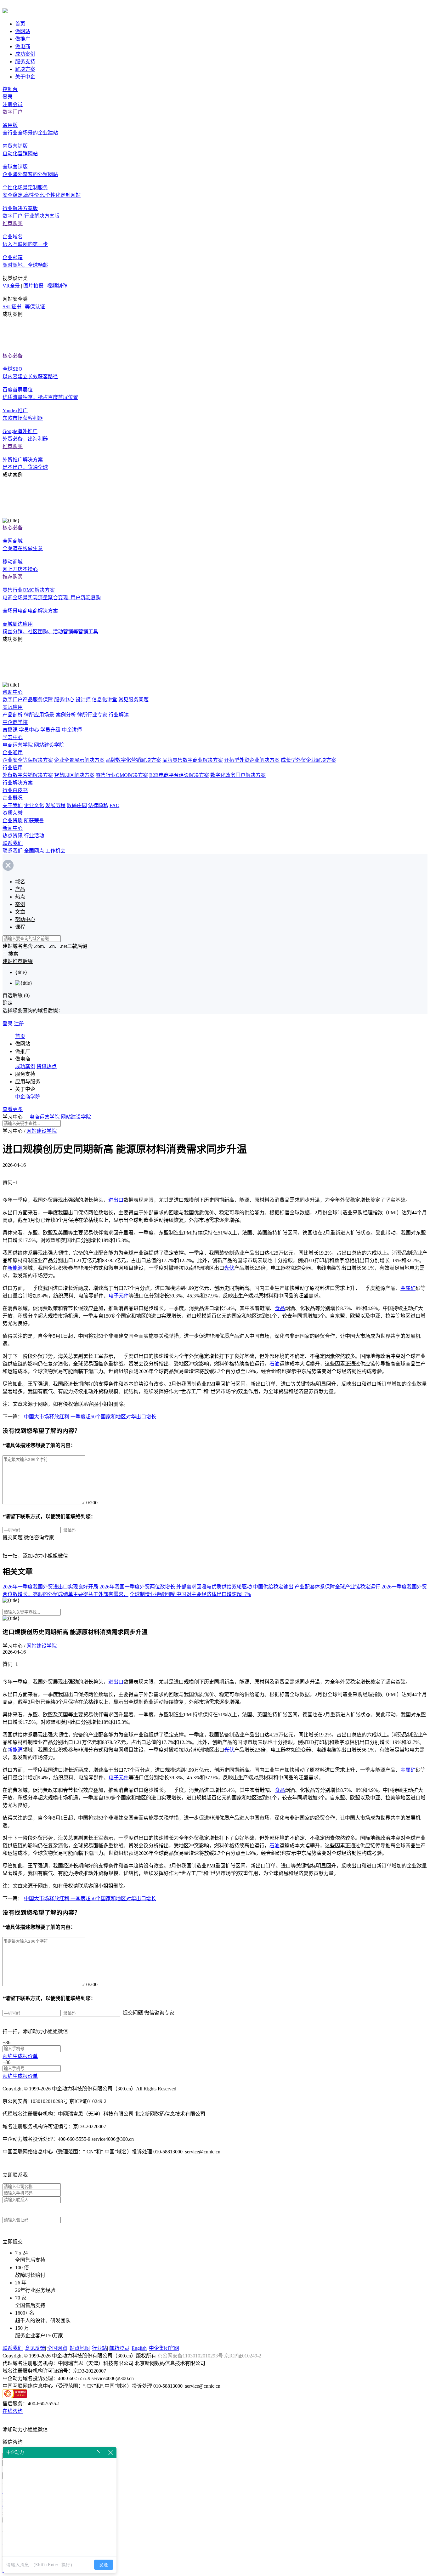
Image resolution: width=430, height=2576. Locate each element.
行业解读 (119, 715)
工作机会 (55, 851)
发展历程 (55, 805)
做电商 (23, 46)
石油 (274, 1364)
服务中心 (64, 700)
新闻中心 (13, 828)
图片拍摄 (33, 286)
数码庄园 (77, 805)
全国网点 (34, 851)
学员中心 (29, 730)
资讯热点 (47, 1066)
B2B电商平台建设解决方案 (179, 775)
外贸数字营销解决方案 (28, 775)
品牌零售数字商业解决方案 (193, 760)
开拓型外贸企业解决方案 (252, 760)
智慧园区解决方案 (74, 775)
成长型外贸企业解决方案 (308, 760)
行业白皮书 (15, 790)
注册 (19, 1024)
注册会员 (13, 104)
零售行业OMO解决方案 (122, 775)
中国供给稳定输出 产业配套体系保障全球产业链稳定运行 (317, 1587)
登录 (8, 97)
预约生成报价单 (20, 2056)
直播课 (10, 730)
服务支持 (25, 62)
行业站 (99, 2348)
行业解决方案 (18, 783)
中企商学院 (15, 722)
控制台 (10, 89)
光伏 (229, 1268)
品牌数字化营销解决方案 (133, 760)
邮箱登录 (119, 2348)
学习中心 (13, 737)
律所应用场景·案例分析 (50, 715)
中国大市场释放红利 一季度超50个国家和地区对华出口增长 (90, 1417)
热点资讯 (13, 836)
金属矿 (408, 1288)
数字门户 (13, 112)
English (139, 2348)
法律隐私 (98, 805)
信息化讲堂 (105, 700)
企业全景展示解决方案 (79, 760)
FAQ (115, 805)
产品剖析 (13, 715)
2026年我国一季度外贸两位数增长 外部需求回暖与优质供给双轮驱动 (176, 1587)
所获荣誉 (34, 821)
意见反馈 (35, 2348)
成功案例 (25, 54)
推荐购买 (13, 223)
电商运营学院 (18, 745)
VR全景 (11, 286)
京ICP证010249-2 (243, 2356)
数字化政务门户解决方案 (238, 775)
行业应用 (13, 768)
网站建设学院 (49, 745)
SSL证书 (12, 307)
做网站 (23, 31)
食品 (280, 1308)
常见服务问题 (133, 700)
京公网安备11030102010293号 (191, 2356)
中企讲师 (72, 730)
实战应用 (13, 707)
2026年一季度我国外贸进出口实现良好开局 (50, 1587)
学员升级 (50, 730)
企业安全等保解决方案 (28, 760)
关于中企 (25, 77)
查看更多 (13, 1109)
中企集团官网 (164, 2348)
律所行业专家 (92, 715)
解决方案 (25, 69)
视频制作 (57, 286)
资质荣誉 (13, 813)
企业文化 (34, 805)
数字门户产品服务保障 (28, 700)
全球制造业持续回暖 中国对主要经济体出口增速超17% (190, 1594)
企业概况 (13, 798)
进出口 (116, 1200)
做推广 (23, 39)
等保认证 (35, 307)
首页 (20, 24)
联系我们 (13, 843)
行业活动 (34, 836)
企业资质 (13, 821)
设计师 (83, 700)
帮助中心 (13, 692)
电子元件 (119, 1296)
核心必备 (13, 356)
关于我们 (13, 805)
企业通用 (13, 752)
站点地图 (80, 2348)
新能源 (15, 1268)
